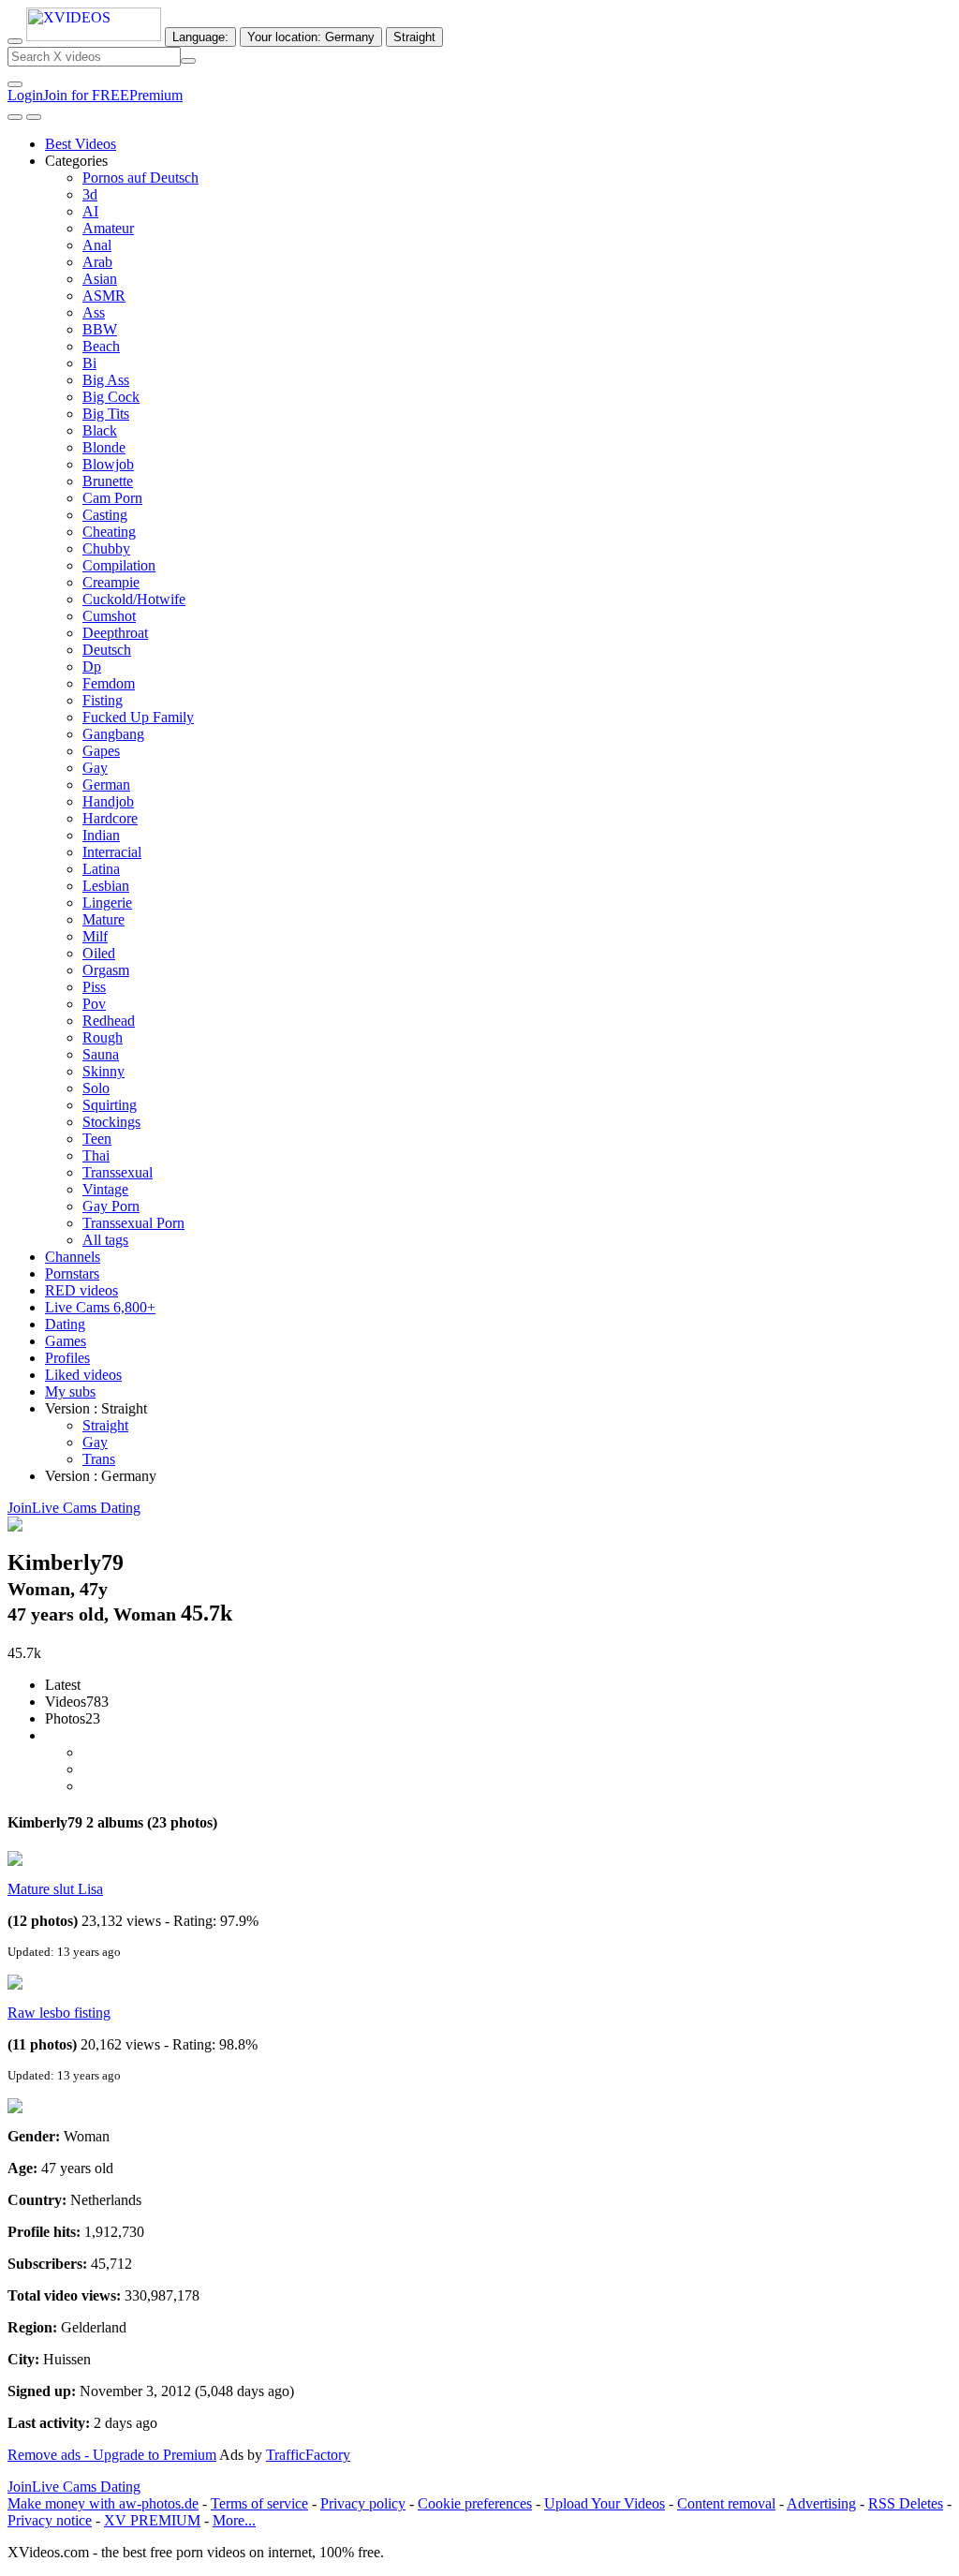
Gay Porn (111, 1206)
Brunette (108, 481)
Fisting (103, 700)
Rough (103, 1037)
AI (90, 211)
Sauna (101, 1054)
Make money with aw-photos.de (103, 2503)
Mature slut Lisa (55, 1889)
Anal (97, 245)
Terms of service (259, 2503)
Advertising (821, 2503)
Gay (95, 768)
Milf (95, 936)
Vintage (105, 1189)
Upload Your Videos (605, 2503)
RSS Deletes (906, 2503)
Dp (92, 666)
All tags (105, 1240)
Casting (105, 515)
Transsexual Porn (133, 1223)
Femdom (109, 683)
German (106, 785)
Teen (97, 1139)
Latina (101, 869)
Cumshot (109, 616)
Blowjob (108, 464)
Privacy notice (50, 2520)
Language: (200, 37)
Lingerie (107, 903)
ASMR (104, 296)
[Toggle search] (15, 41)
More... (234, 2520)
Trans (99, 1459)
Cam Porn (112, 498)
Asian (100, 279)
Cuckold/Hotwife (134, 599)
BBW (100, 329)
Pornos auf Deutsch (140, 178)
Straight (105, 1425)
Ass (94, 312)
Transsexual (118, 1172)
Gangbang (113, 734)
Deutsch (107, 650)
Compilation (119, 565)
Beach (101, 346)
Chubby (106, 548)
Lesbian (106, 886)
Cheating (109, 532)
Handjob (108, 801)
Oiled (99, 953)
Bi (89, 363)
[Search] (188, 61)
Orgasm (106, 970)
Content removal (726, 2503)
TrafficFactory (308, 2455)
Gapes (101, 751)
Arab (97, 262)
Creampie (111, 582)
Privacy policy (363, 2503)
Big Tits (106, 414)
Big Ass (106, 380)
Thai (96, 1155)
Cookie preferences (475, 2503)
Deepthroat (115, 633)
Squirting (110, 1105)
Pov (94, 1004)
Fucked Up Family (138, 717)
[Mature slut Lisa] (15, 1861)
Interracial (112, 852)
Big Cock (111, 397)
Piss (94, 987)
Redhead (109, 1021)
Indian (101, 835)
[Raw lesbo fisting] (15, 1984)
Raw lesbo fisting (59, 2013)
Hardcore (110, 818)
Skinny (103, 1071)
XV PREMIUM (152, 2520)
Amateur (108, 228)
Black (100, 430)
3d (90, 194)
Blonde (104, 447)
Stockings (111, 1122)
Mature (103, 919)
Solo (96, 1088)
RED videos (81, 1290)
